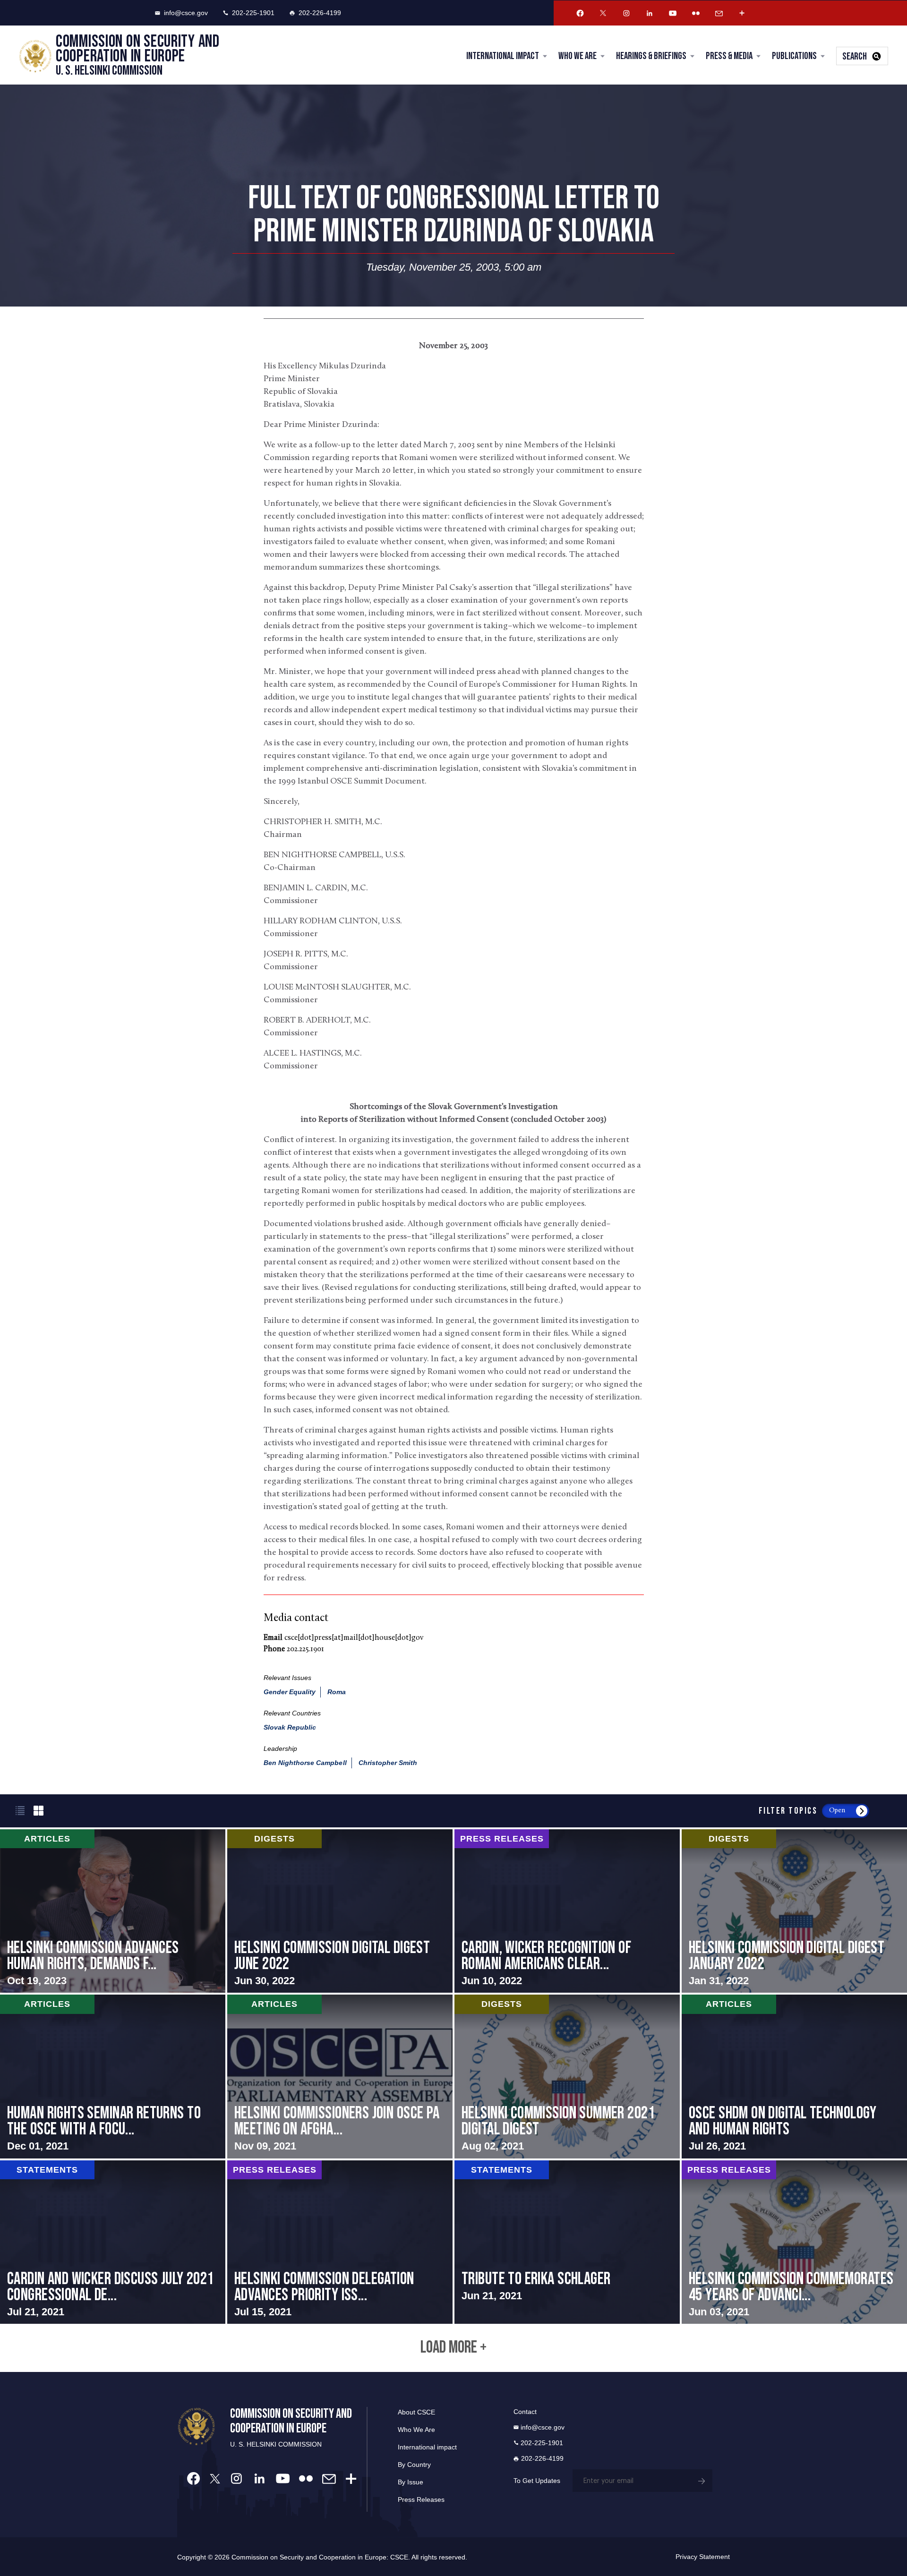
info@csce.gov (186, 13)
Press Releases (421, 2499)
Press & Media (729, 56)
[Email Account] (719, 13)
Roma (337, 1692)
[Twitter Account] (603, 13)
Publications (794, 56)
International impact (427, 2447)
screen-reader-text (113, 1911)
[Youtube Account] (673, 13)
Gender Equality (290, 1692)
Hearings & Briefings (651, 56)
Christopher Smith (388, 1763)
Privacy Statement (703, 2557)
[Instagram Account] (626, 13)
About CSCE (416, 2412)
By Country (414, 2465)
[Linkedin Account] (650, 13)
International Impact (503, 56)
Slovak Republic (290, 1727)
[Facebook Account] (580, 13)
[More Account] (742, 13)
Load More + (453, 2348)
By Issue (411, 2482)
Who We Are (578, 56)
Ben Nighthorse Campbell (305, 1763)
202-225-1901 (253, 13)
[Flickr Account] (696, 13)
